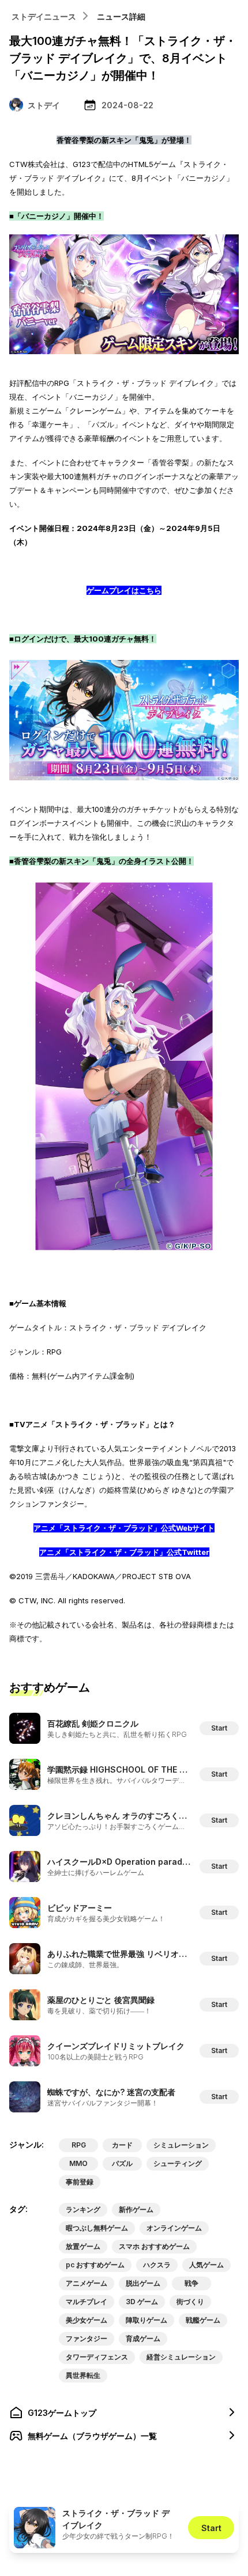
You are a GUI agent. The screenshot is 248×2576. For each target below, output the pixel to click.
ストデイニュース (44, 16)
